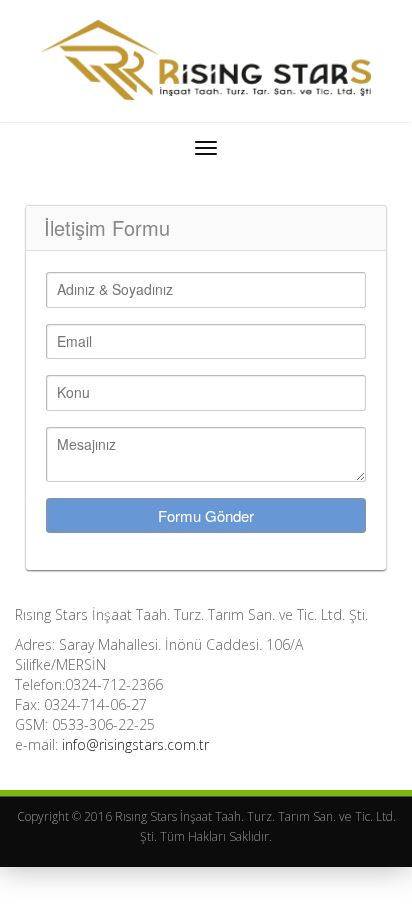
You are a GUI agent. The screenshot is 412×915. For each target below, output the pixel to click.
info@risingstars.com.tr (135, 744)
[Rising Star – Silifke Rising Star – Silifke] (206, 60)
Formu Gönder (206, 515)
